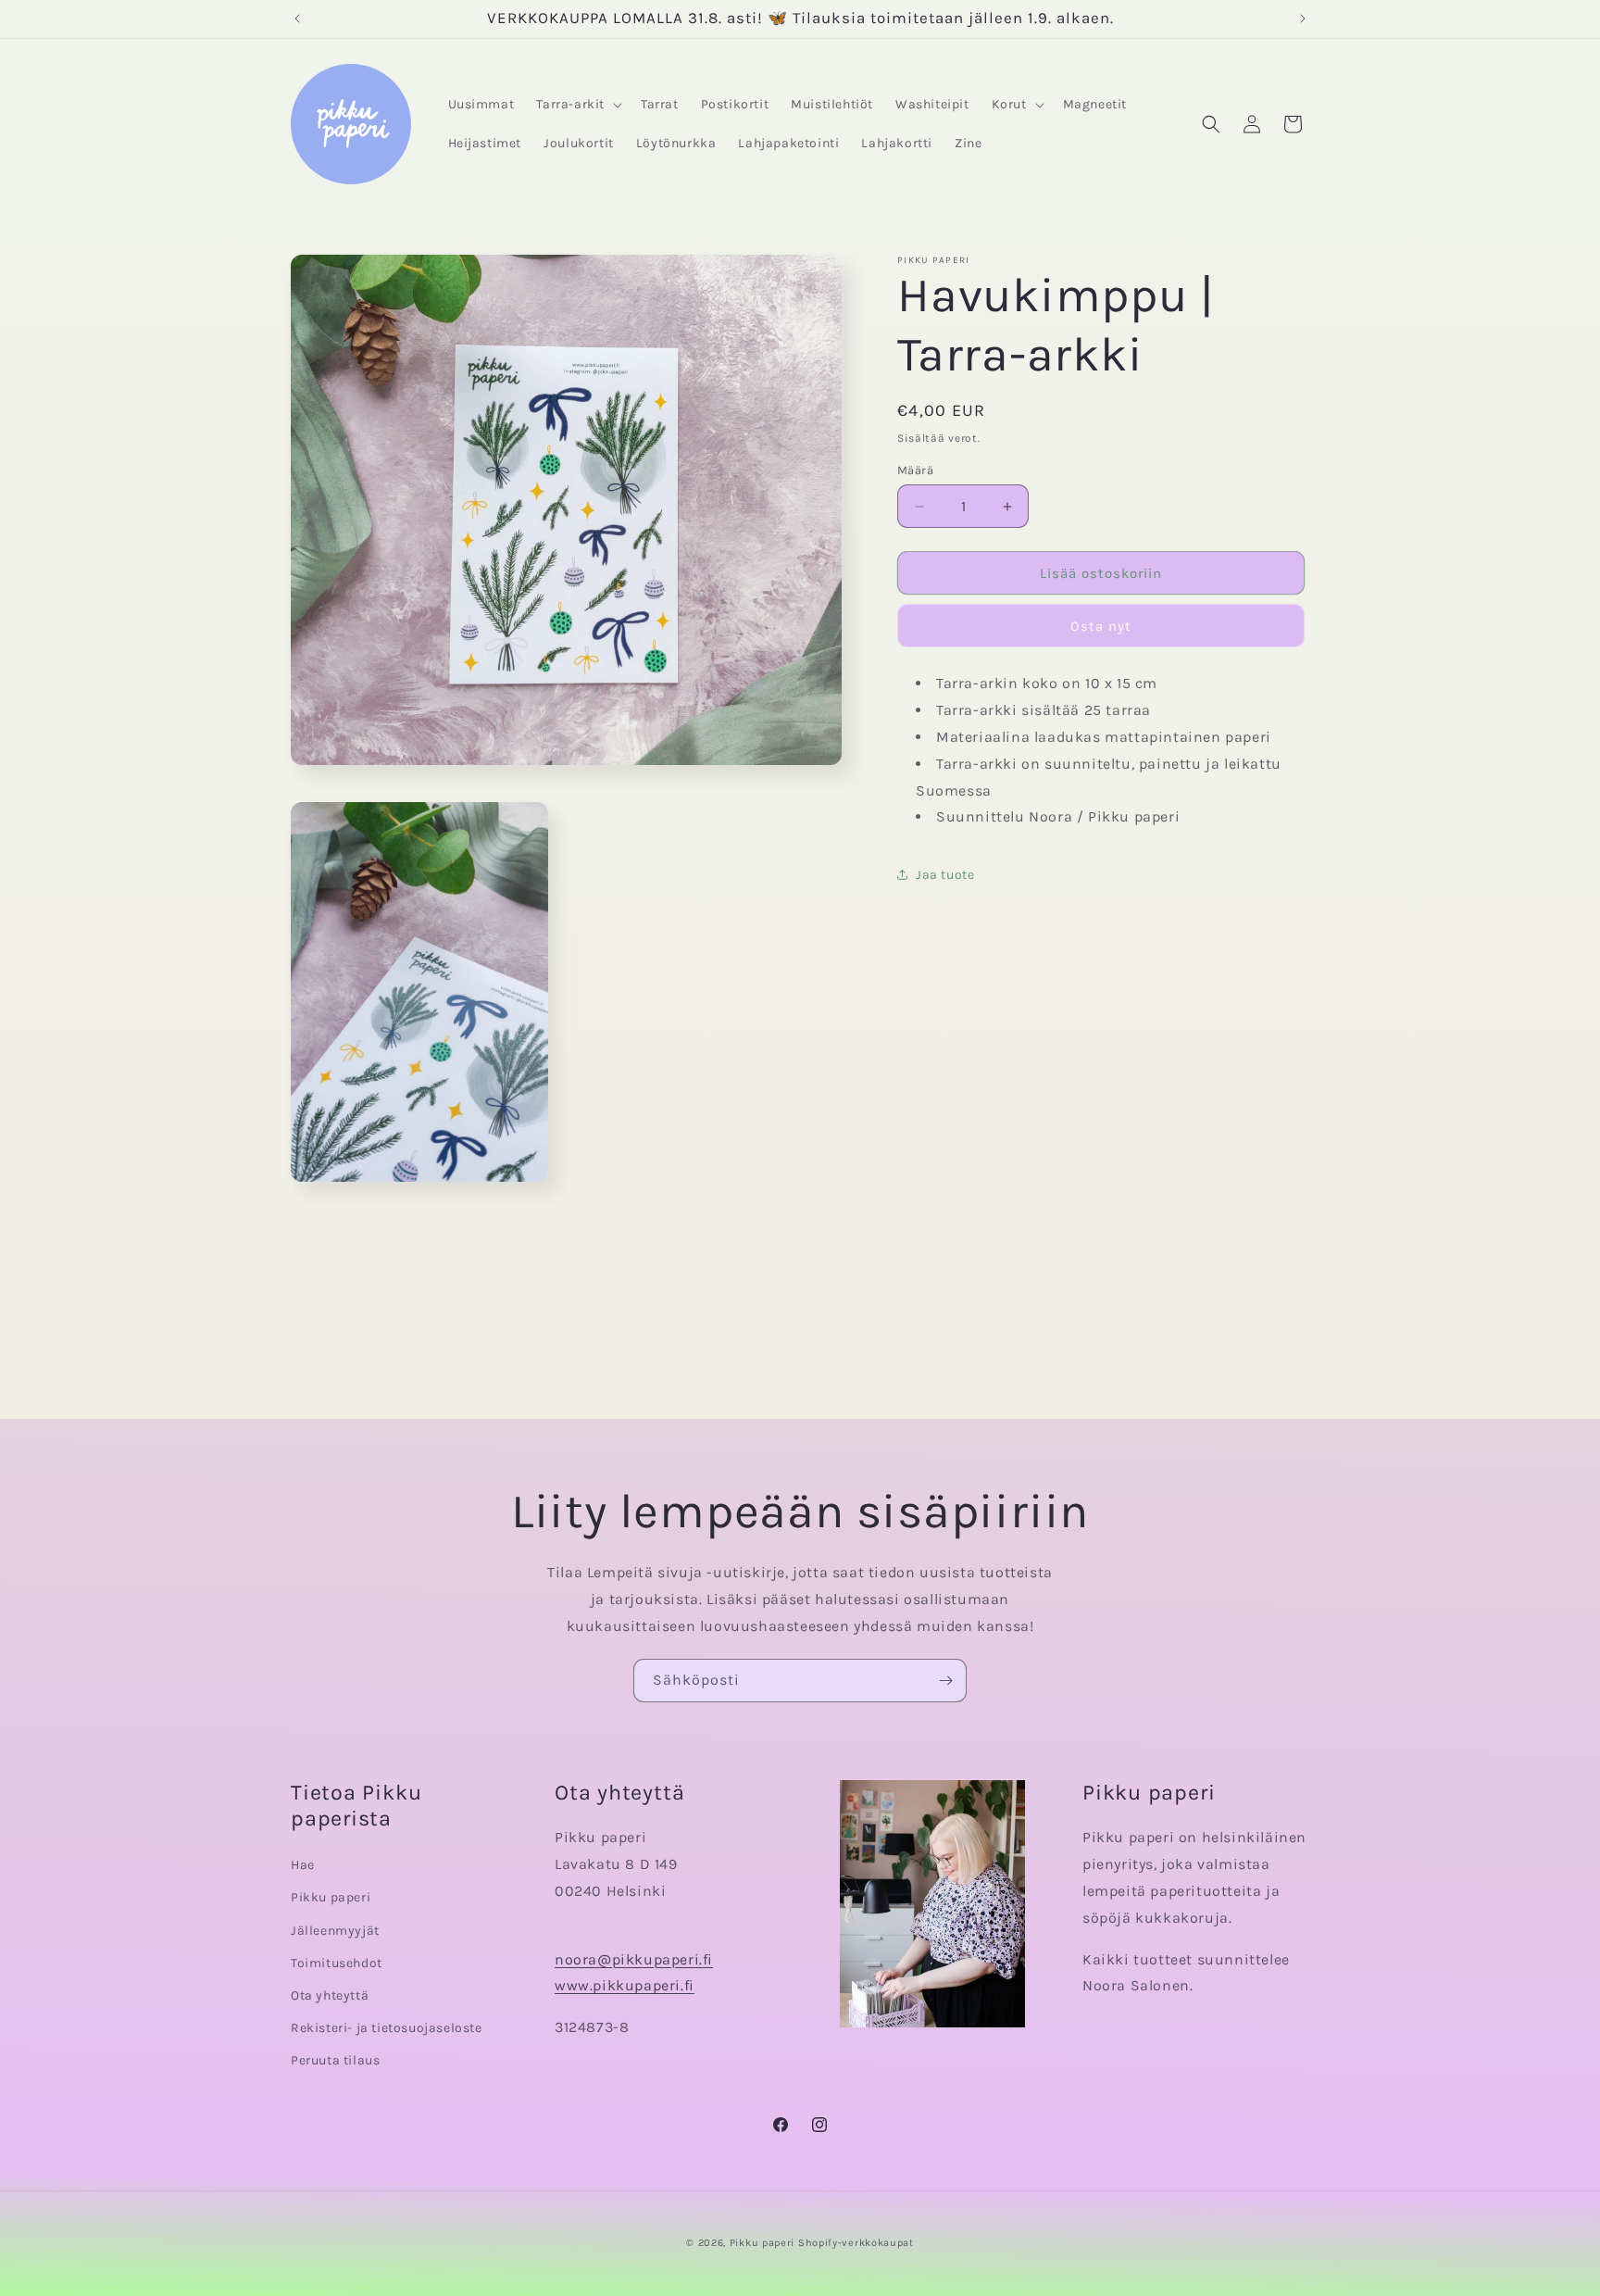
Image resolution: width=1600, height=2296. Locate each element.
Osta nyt (1101, 627)
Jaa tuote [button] (945, 875)
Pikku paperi (331, 1897)
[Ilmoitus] (1303, 19)
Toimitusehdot (337, 1963)
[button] (577, 105)
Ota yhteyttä (330, 1995)
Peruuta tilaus (335, 2060)
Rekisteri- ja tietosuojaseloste (387, 2028)
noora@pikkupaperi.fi (634, 1959)
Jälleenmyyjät (335, 1931)
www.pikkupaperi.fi (625, 1985)
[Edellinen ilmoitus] (297, 19)
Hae (303, 1865)
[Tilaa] (945, 1681)
